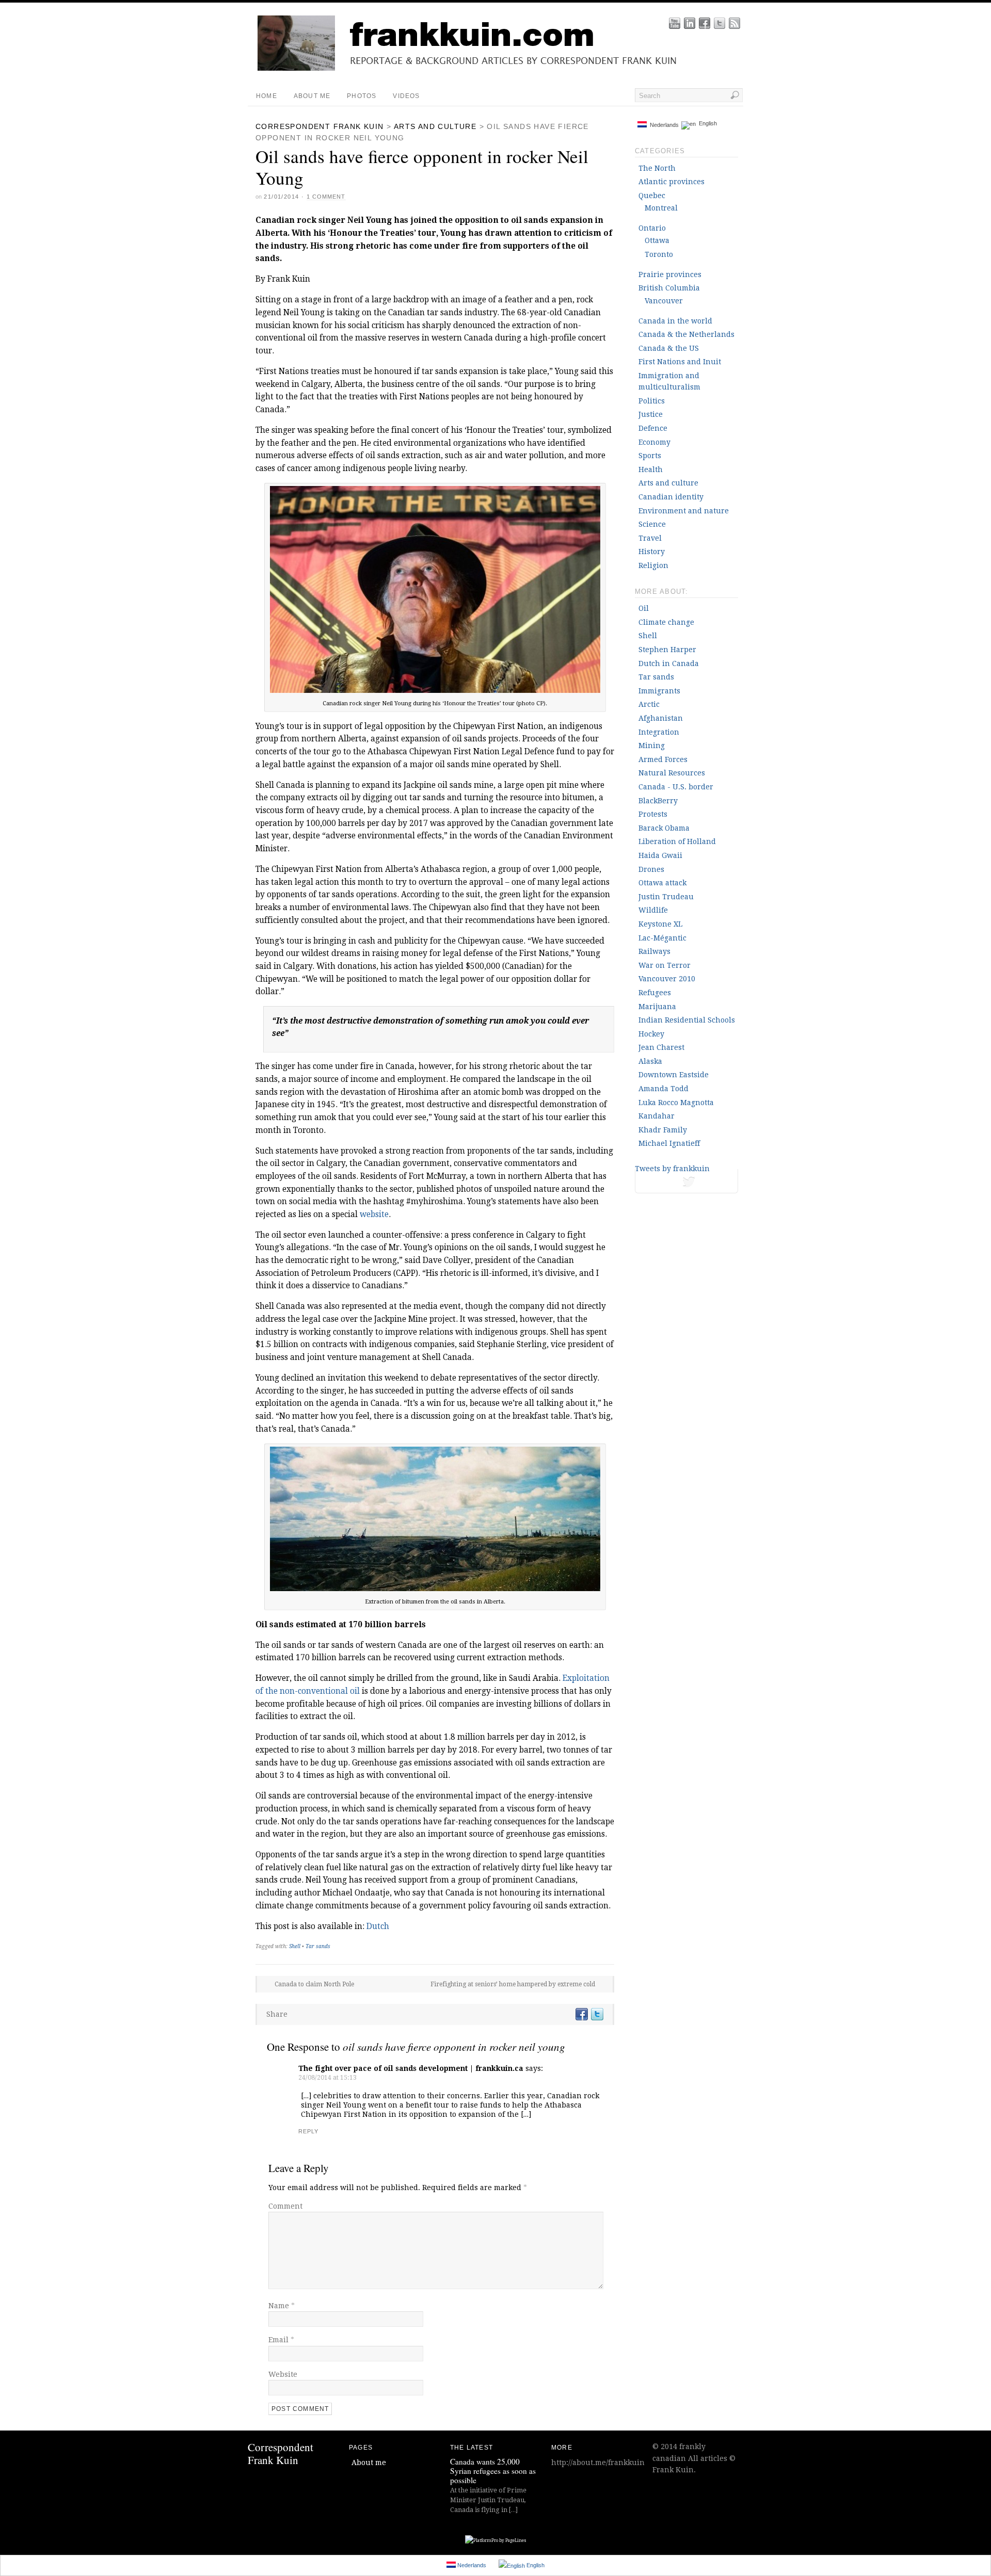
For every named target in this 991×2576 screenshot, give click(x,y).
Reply (309, 2131)
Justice (651, 414)
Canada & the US (669, 348)
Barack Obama (664, 828)
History (652, 552)
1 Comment (326, 197)
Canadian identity (671, 497)
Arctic (649, 704)
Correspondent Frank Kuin (320, 126)
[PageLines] (496, 2541)
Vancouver (664, 301)
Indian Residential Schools (687, 1020)
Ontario (652, 228)
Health (651, 469)
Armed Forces (663, 759)
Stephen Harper (667, 650)
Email (281, 2340)
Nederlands (663, 125)
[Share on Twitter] (597, 2014)
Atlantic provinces (672, 182)
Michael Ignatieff (669, 1143)
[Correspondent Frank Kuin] (503, 68)
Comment (285, 2206)
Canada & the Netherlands (686, 334)
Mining (652, 746)
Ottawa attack (662, 883)
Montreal (661, 208)
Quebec (652, 196)
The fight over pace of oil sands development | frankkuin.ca (411, 2068)
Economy (654, 442)
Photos (362, 96)
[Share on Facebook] (581, 2014)
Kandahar (657, 1116)
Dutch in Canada (669, 663)
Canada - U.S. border (676, 787)
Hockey (651, 1034)
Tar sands (318, 1946)
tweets (686, 1184)
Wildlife (653, 910)
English (706, 124)
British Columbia (669, 288)
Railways (654, 951)
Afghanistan (661, 718)
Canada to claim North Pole (314, 1984)
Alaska (650, 1061)
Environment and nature (684, 511)
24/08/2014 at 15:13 (327, 2078)
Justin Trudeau (666, 897)
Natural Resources (672, 773)
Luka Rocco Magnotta (676, 1103)
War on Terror (665, 965)
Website (283, 2374)
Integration (659, 732)
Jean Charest (661, 1047)
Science (652, 524)
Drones (651, 869)
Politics (652, 401)
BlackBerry (658, 801)
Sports (650, 456)
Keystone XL (660, 924)
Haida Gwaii (660, 855)
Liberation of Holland (677, 841)
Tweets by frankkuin (672, 1169)
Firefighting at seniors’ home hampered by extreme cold (513, 1984)
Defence (653, 428)
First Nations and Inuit (680, 362)
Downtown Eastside (674, 1075)
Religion (653, 565)
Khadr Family (663, 1130)
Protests (653, 814)
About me (312, 96)
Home (267, 96)
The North (657, 168)
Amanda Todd (664, 1089)
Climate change (666, 622)
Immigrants (659, 691)
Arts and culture (435, 126)
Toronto (659, 254)
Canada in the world (675, 321)
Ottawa (657, 240)
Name (282, 2306)
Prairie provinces (670, 274)
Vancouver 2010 (667, 979)
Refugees (655, 993)
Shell (295, 1946)
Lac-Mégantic (662, 938)
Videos (406, 96)
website (374, 1214)
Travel (650, 538)
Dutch (378, 1926)
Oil (644, 608)
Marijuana (657, 1007)
